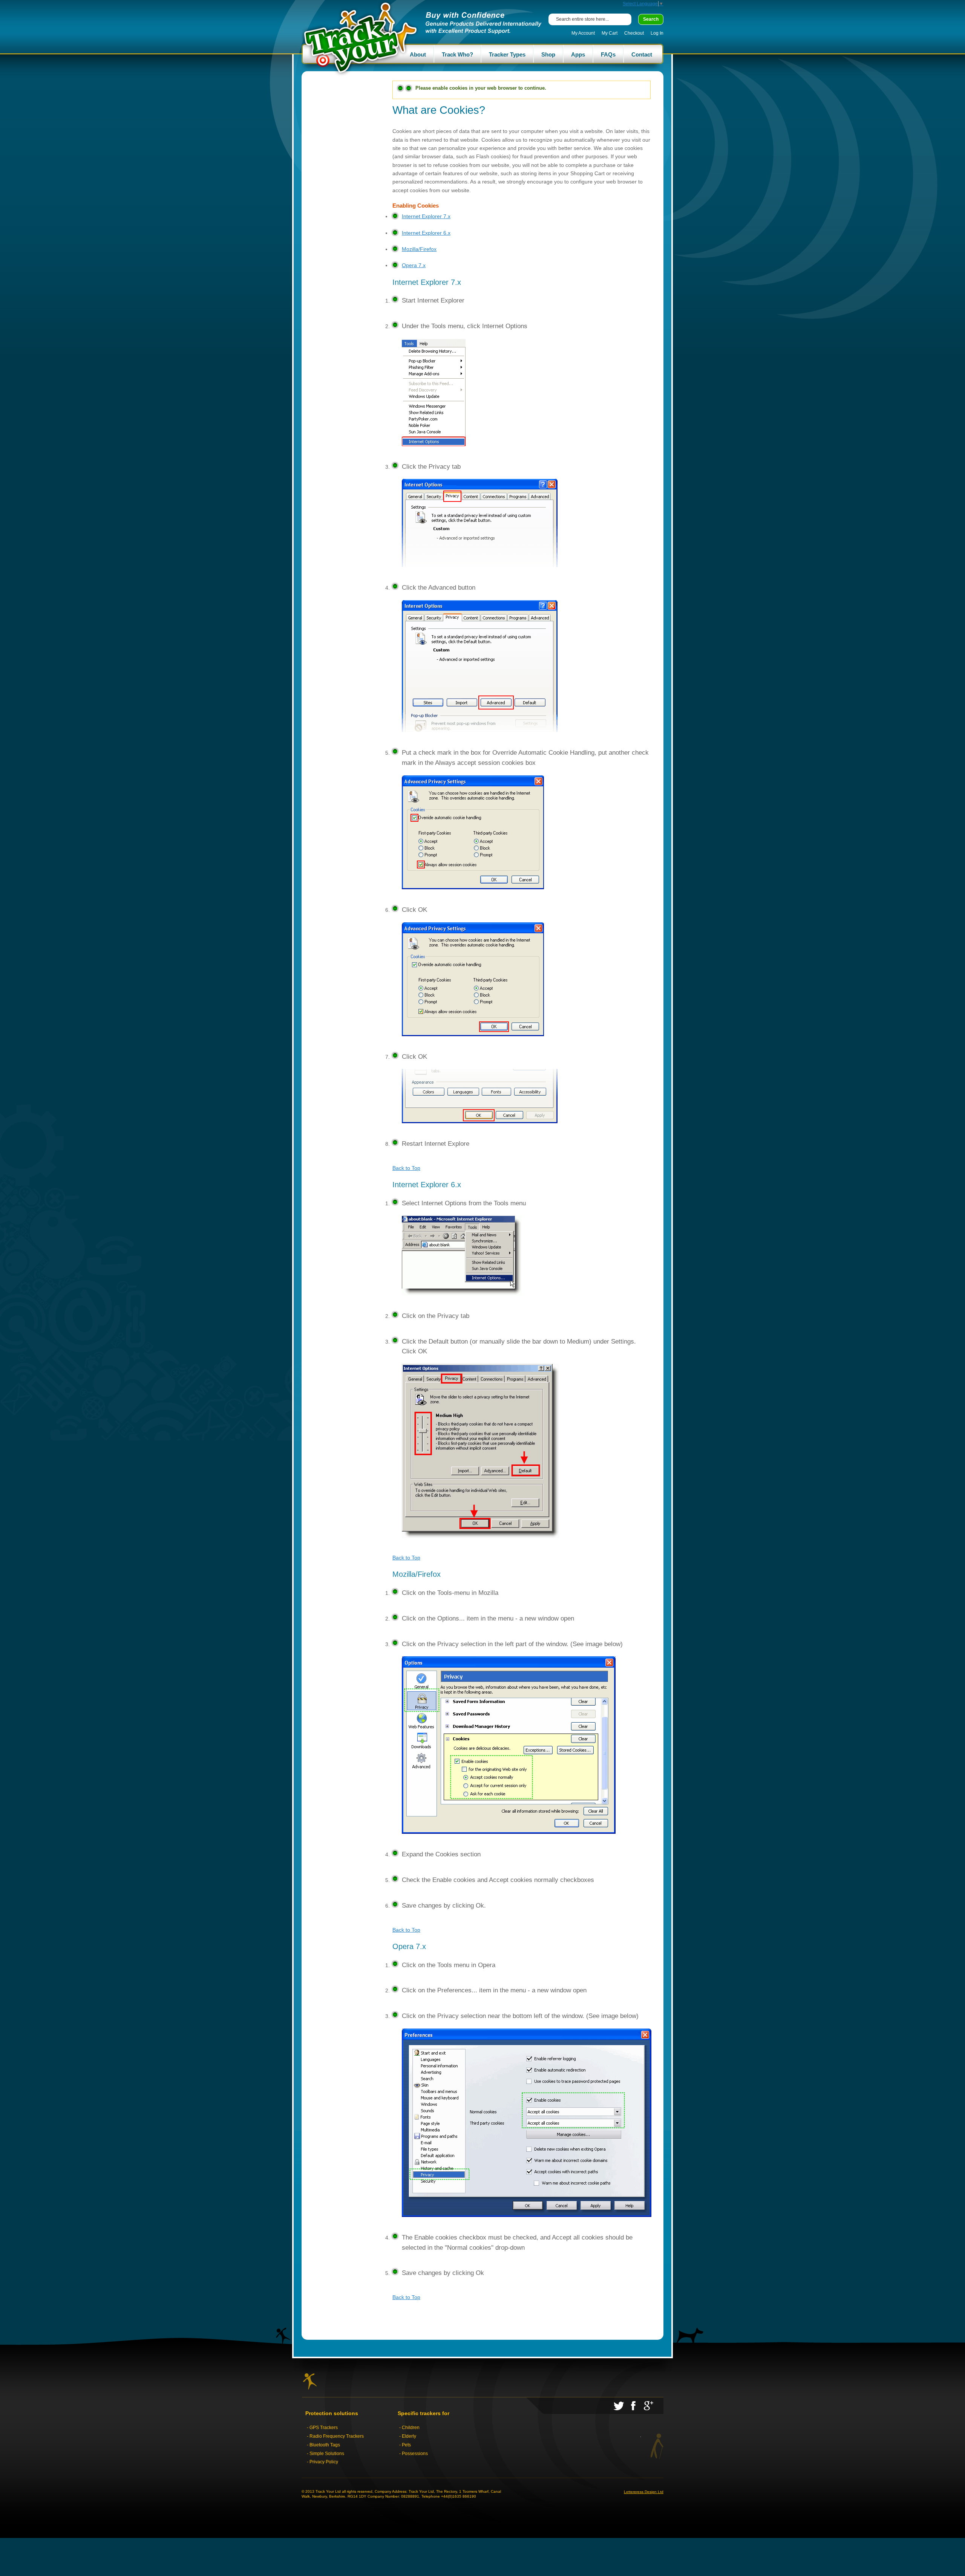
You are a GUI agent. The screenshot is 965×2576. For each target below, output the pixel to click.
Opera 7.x (414, 265)
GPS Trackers (324, 2428)
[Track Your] (361, 38)
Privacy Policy (324, 2462)
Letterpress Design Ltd (644, 2492)
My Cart (610, 33)
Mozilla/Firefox (419, 249)
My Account (583, 33)
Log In (657, 33)
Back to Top (406, 1168)
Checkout (634, 33)
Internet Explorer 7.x (426, 216)
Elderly (409, 2436)
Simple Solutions (327, 2454)
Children (411, 2428)
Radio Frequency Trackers (337, 2436)
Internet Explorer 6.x (426, 233)
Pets (406, 2445)
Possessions (415, 2454)
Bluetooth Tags (325, 2445)
